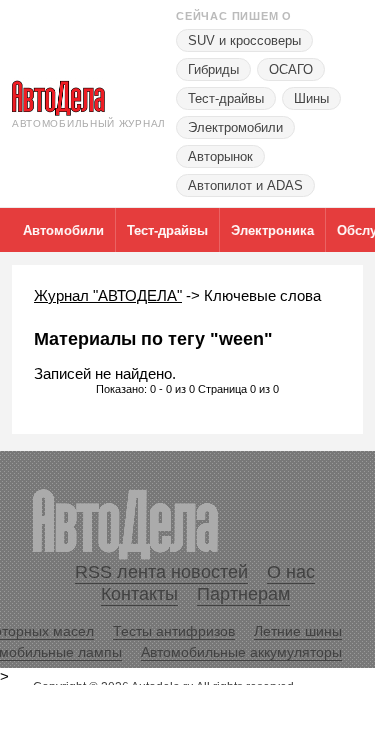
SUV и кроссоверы (244, 40)
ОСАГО (291, 69)
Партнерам (243, 594)
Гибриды (213, 69)
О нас (291, 572)
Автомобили (63, 230)
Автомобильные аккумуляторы (241, 652)
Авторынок (220, 156)
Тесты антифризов (174, 631)
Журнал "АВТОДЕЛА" (108, 295)
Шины (311, 98)
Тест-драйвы (226, 98)
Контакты (139, 594)
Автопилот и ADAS (245, 185)
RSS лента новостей (161, 572)
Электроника (272, 230)
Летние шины (298, 631)
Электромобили (235, 127)
